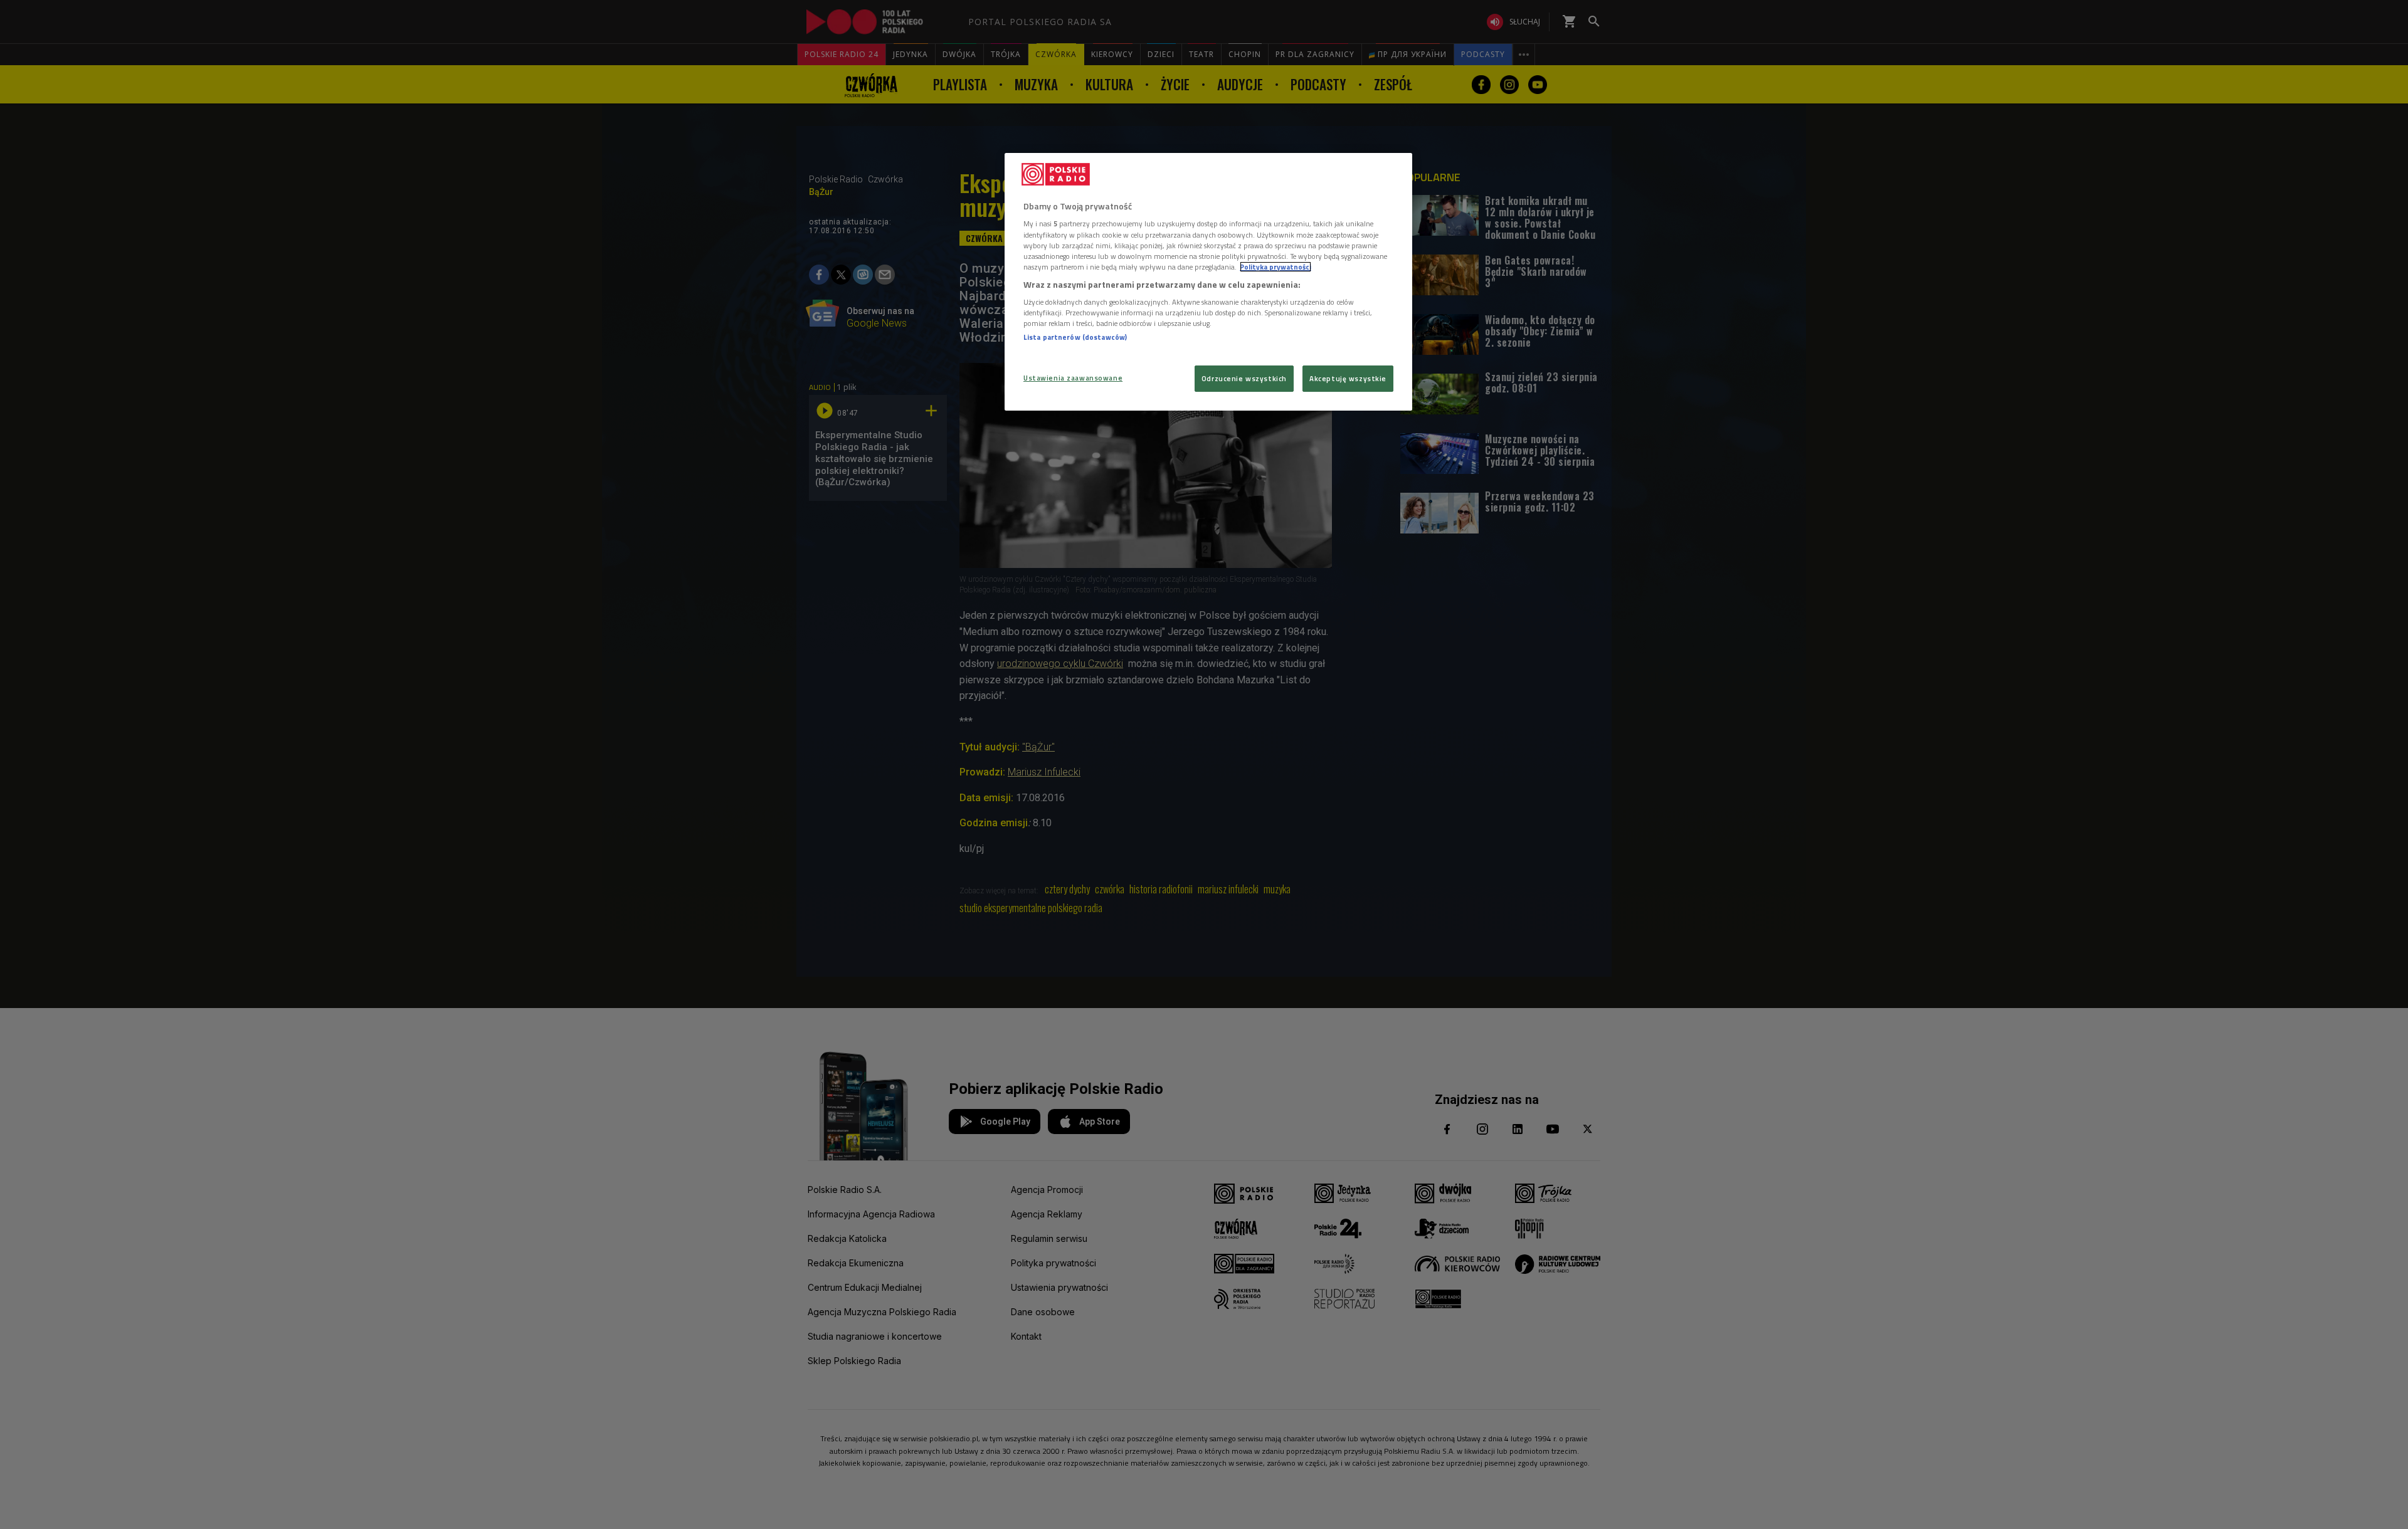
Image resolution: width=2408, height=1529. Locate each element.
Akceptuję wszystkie (1348, 378)
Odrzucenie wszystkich (1244, 378)
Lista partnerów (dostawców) (1075, 337)
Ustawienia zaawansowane (1073, 378)
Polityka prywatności (1275, 267)
